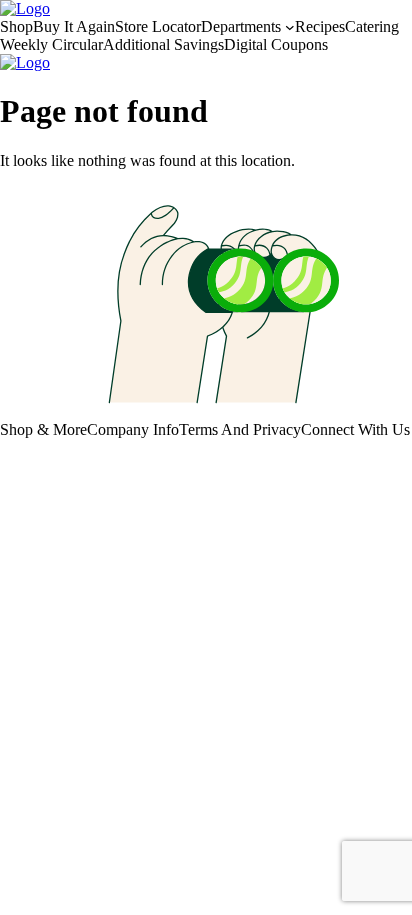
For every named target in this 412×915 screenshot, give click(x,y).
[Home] (25, 8)
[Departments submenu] (290, 27)
